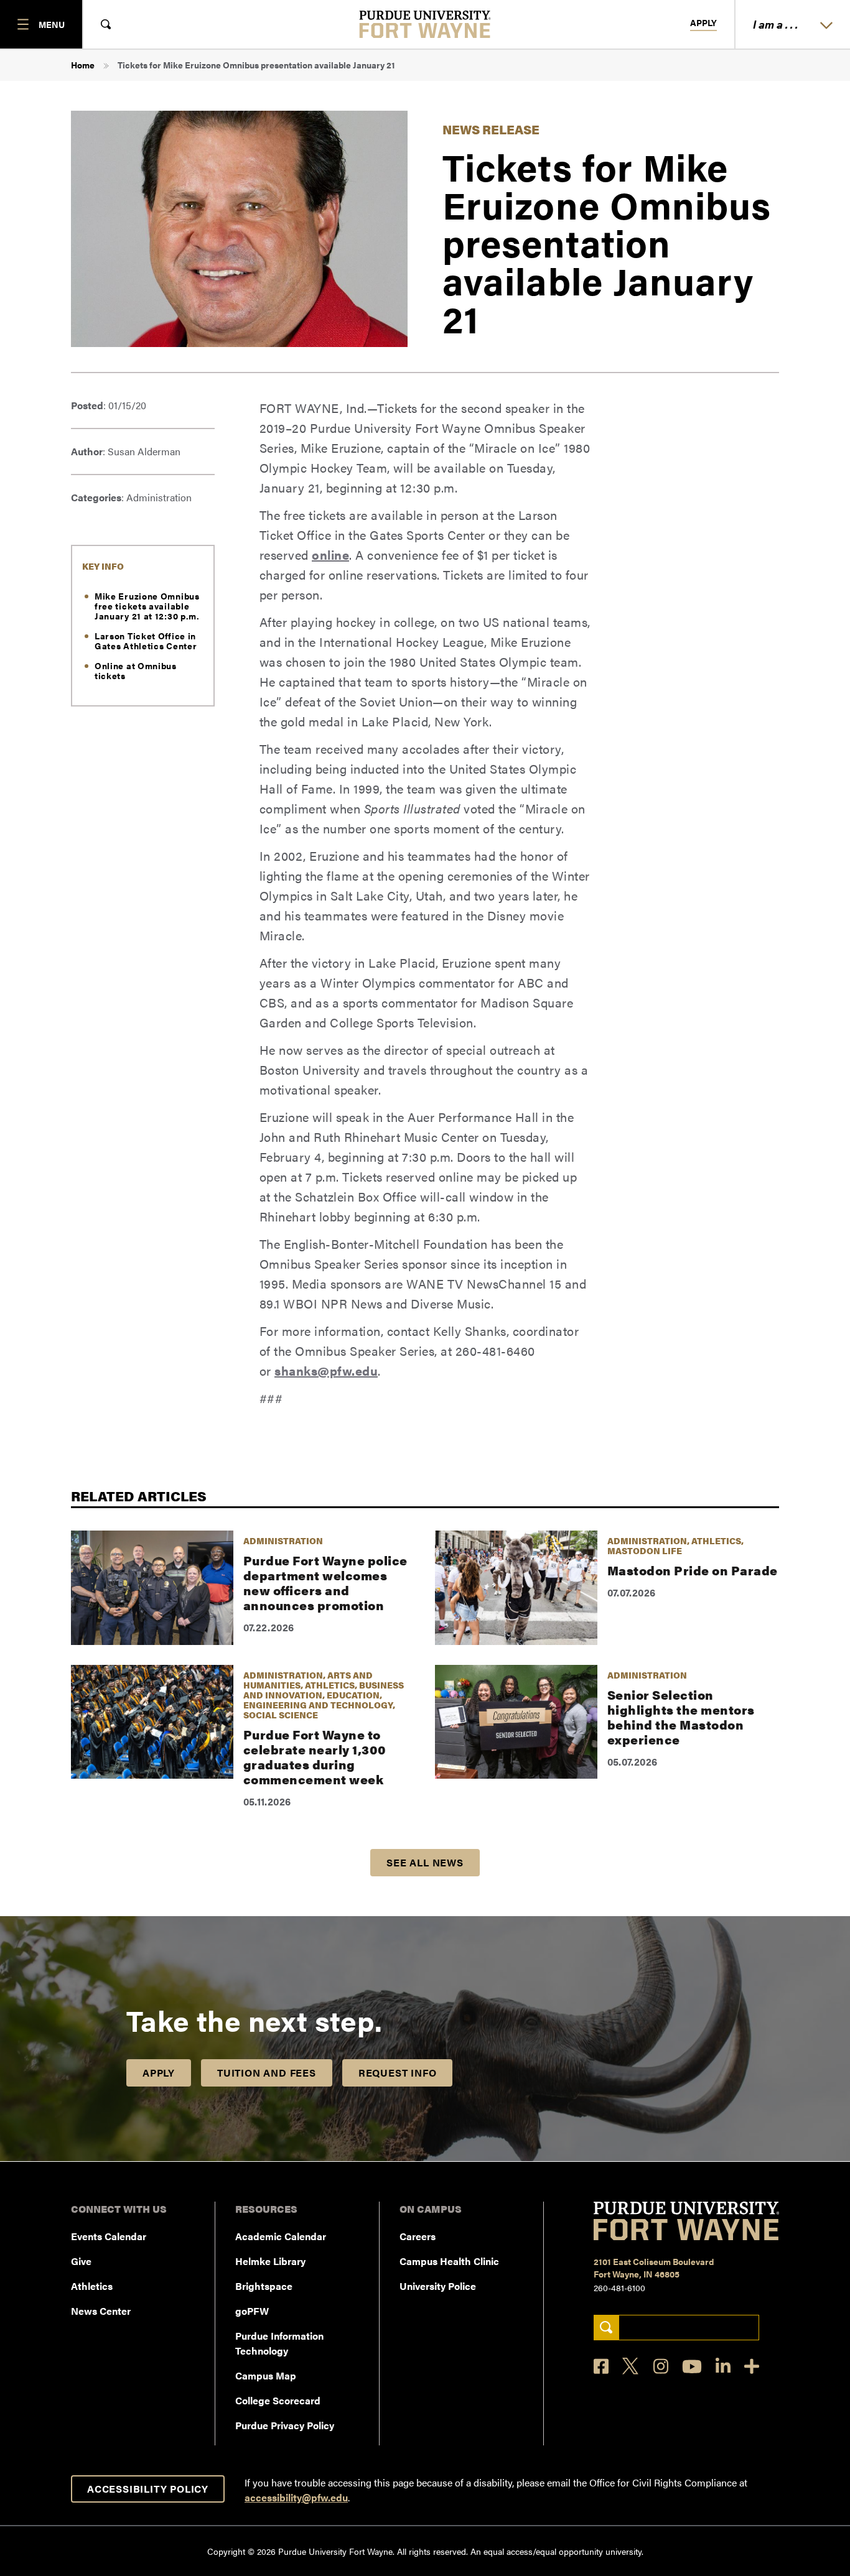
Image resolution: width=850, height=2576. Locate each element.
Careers (418, 2236)
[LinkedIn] (723, 2366)
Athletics (92, 2286)
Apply (703, 23)
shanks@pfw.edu (326, 1370)
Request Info (398, 2073)
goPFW (252, 2311)
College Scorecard (278, 2400)
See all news (425, 1862)
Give (81, 2261)
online (330, 554)
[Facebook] (601, 2366)
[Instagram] (661, 2366)
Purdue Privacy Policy (285, 2425)
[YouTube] (692, 2366)
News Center (101, 2311)
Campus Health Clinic (449, 2261)
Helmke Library (270, 2261)
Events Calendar (109, 2236)
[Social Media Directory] (752, 2366)
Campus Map (266, 2375)
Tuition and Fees (267, 2073)
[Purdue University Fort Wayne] (425, 24)
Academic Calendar (281, 2236)
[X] (631, 2366)
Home (83, 65)
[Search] (606, 2328)
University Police (438, 2286)
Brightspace (264, 2286)
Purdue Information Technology (279, 2343)
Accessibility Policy (148, 2489)
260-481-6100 (619, 2287)
